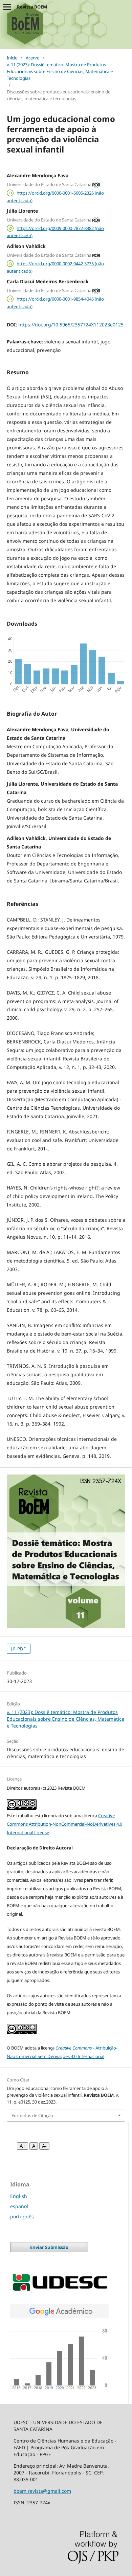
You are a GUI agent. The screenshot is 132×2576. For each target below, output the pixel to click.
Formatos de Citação (32, 2115)
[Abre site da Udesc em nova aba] (59, 2291)
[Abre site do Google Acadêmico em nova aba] (59, 2389)
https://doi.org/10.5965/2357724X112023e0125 (71, 325)
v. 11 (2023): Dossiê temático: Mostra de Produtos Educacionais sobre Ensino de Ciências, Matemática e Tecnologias (60, 71)
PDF (21, 1649)
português (22, 2216)
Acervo (33, 58)
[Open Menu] (7, 7)
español (19, 2206)
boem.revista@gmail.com (42, 2491)
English (19, 2196)
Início (12, 58)
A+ (23, 2146)
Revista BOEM (32, 7)
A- (44, 2146)
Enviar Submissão (49, 2247)
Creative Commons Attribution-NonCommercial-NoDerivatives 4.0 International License (64, 1824)
